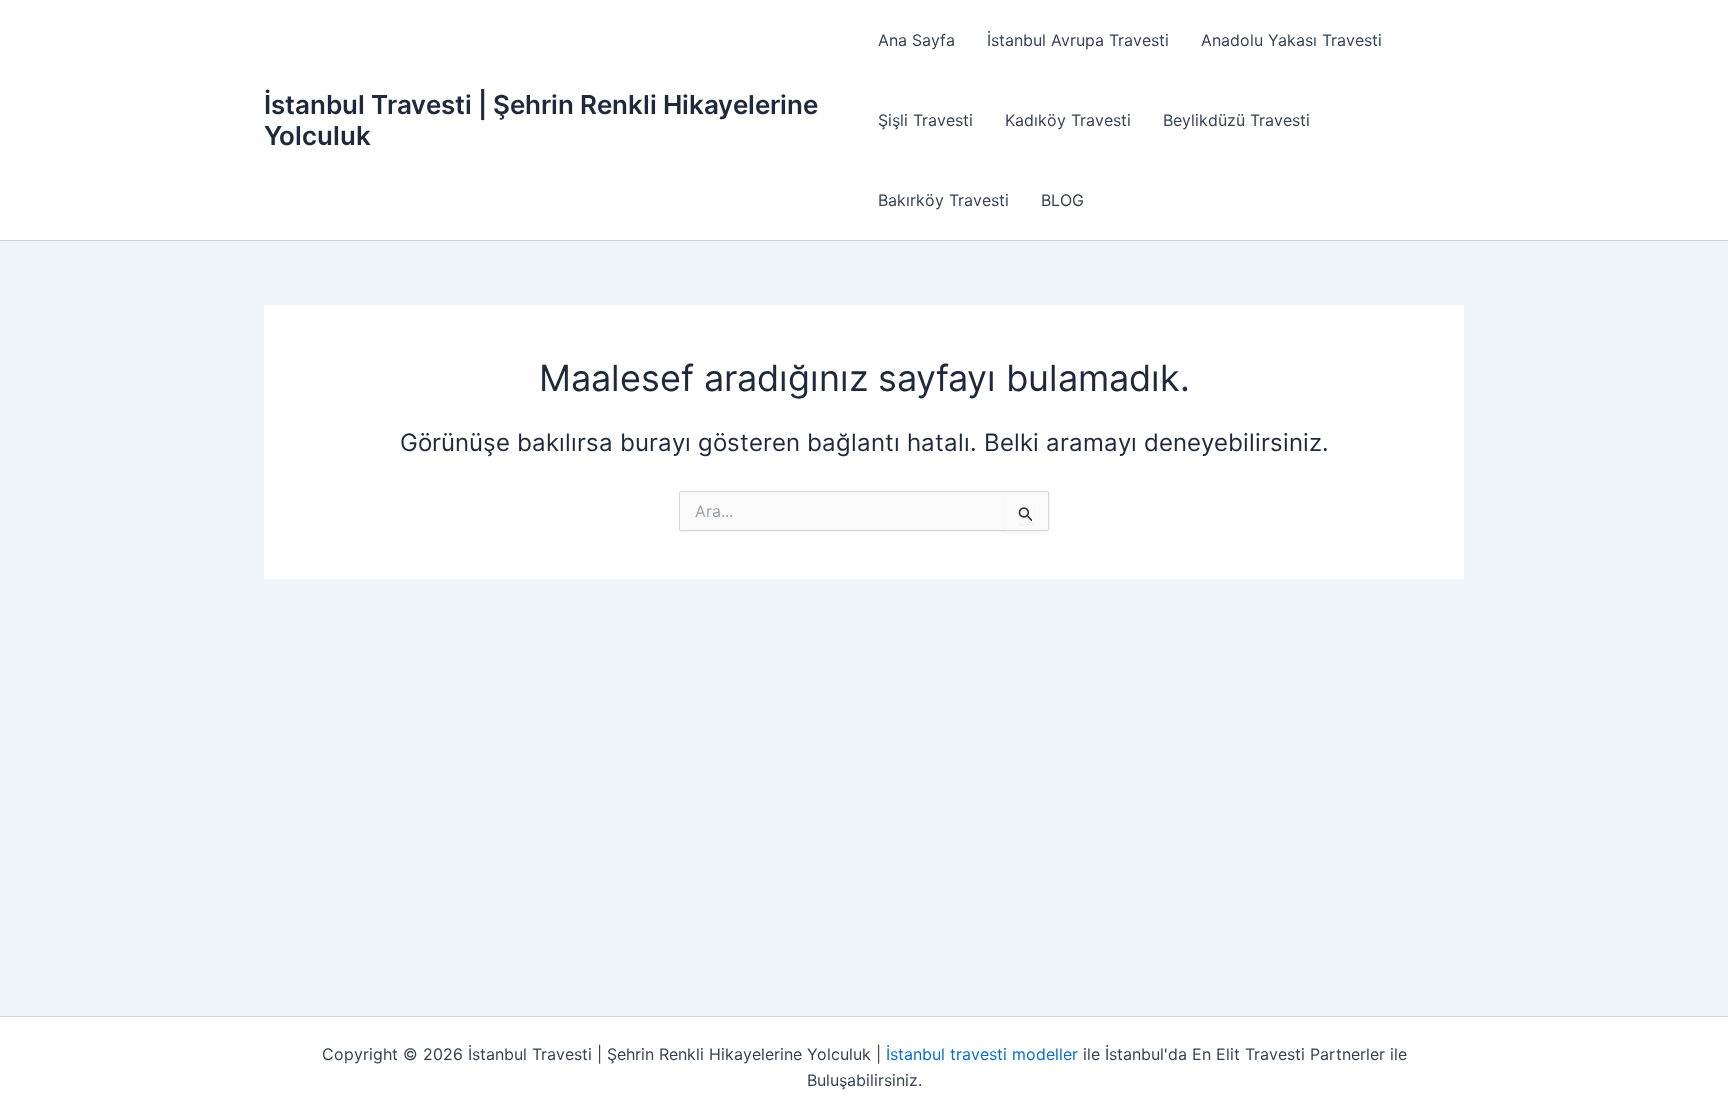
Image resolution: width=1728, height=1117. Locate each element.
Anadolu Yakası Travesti (1291, 40)
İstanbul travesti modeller (982, 1054)
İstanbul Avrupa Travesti (1078, 40)
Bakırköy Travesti (943, 200)
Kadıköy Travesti (1068, 120)
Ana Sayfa (916, 40)
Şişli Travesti (925, 120)
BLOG (1062, 200)
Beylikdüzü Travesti (1236, 120)
